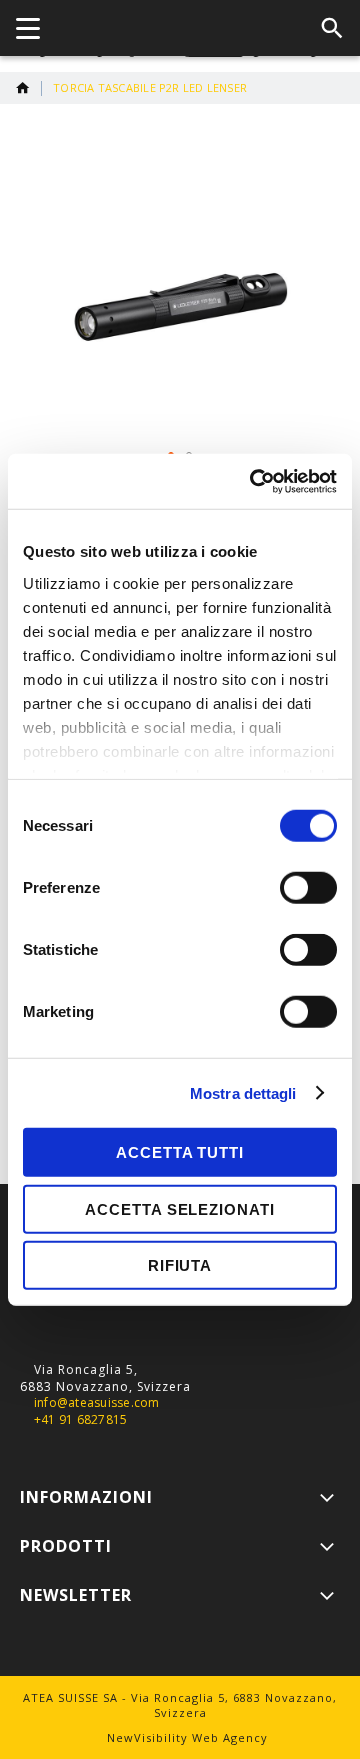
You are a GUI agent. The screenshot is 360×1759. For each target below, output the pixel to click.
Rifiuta (180, 1265)
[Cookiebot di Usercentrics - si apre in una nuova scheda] (254, 481)
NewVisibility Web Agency (187, 1737)
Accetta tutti (180, 1152)
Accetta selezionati (179, 1208)
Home (23, 88)
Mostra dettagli (243, 1092)
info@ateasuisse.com (97, 1403)
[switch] (308, 890)
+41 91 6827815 (80, 1420)
